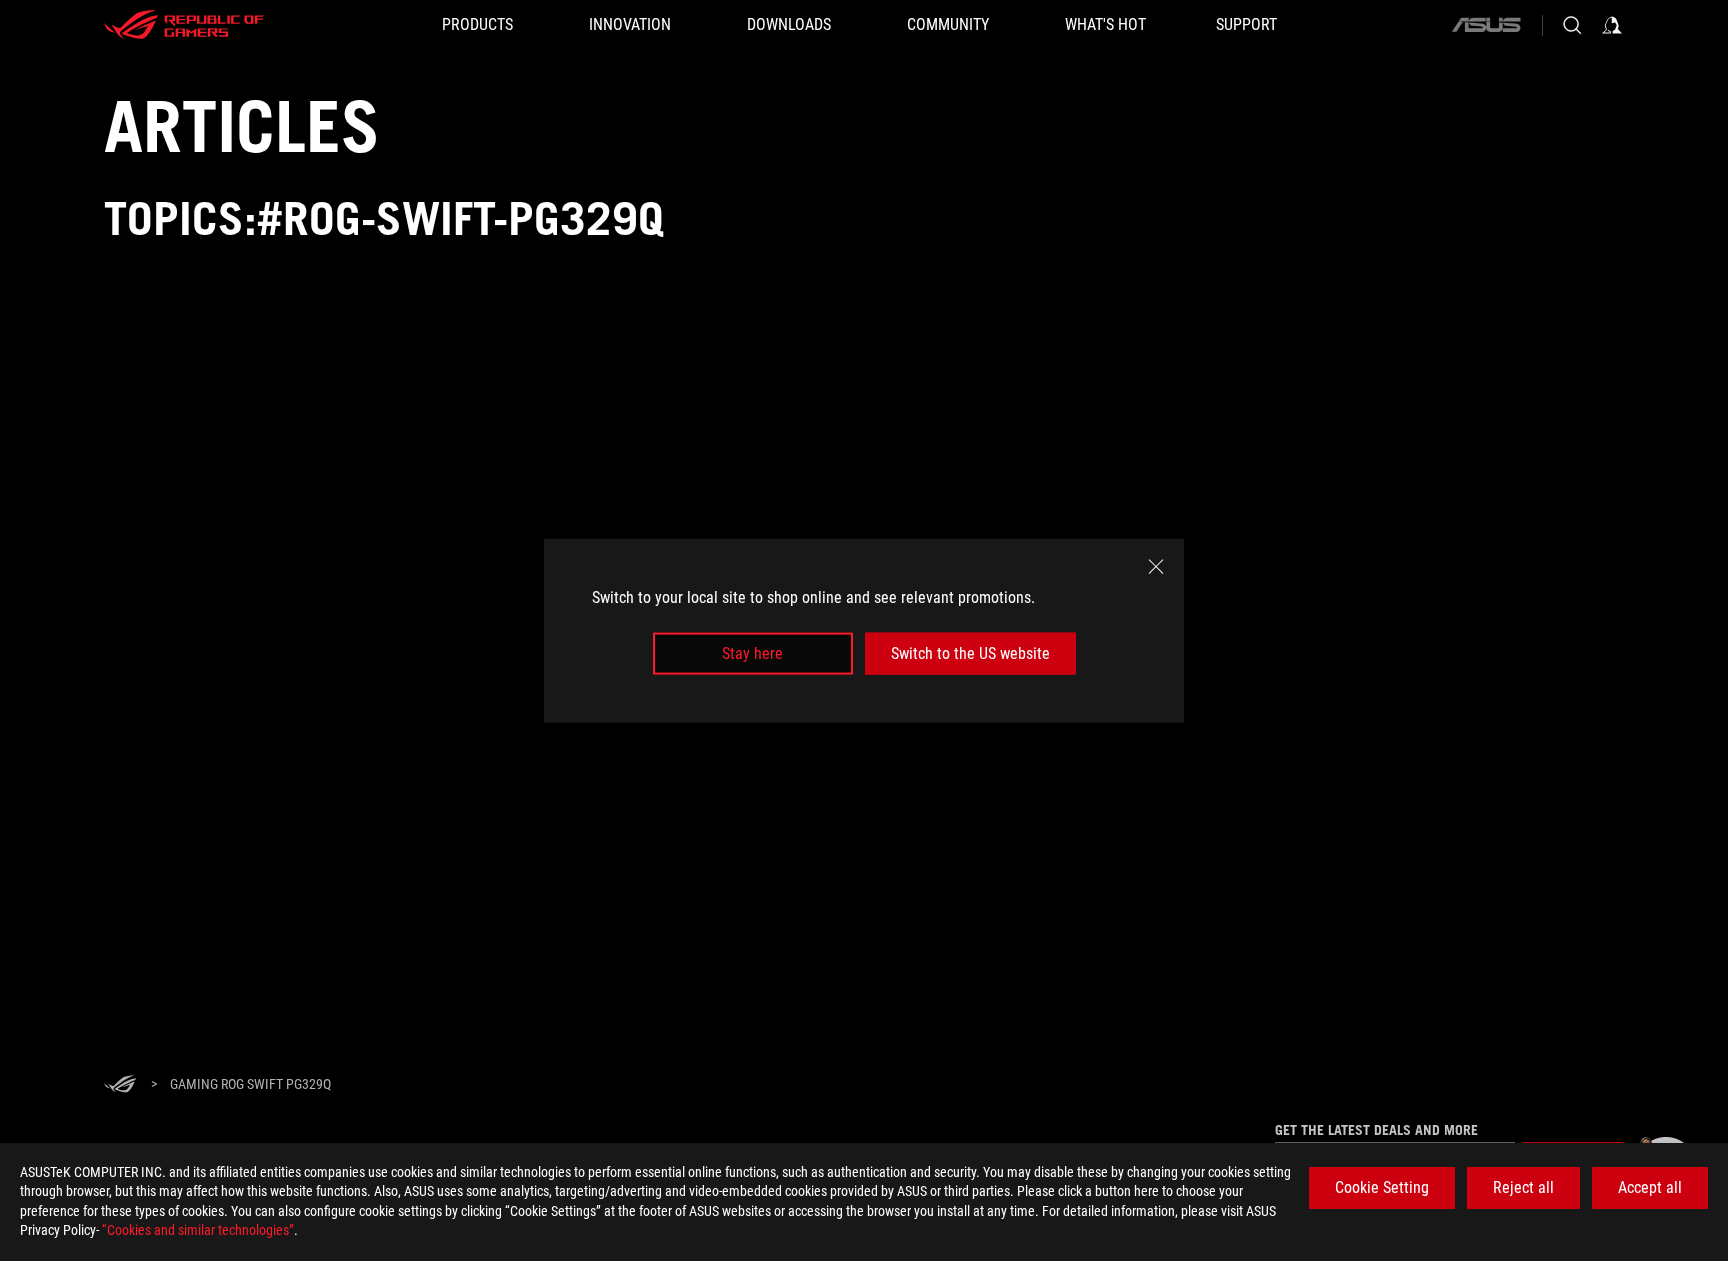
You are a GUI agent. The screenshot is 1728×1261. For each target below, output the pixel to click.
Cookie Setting (1382, 1187)
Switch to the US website (970, 653)
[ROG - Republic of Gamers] (184, 25)
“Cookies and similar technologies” (198, 1230)
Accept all (1650, 1187)
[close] (1156, 566)
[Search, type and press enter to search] (1572, 25)
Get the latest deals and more (1376, 1130)
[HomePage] (120, 1085)
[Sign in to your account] (1612, 25)
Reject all (1523, 1187)
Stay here (752, 653)
